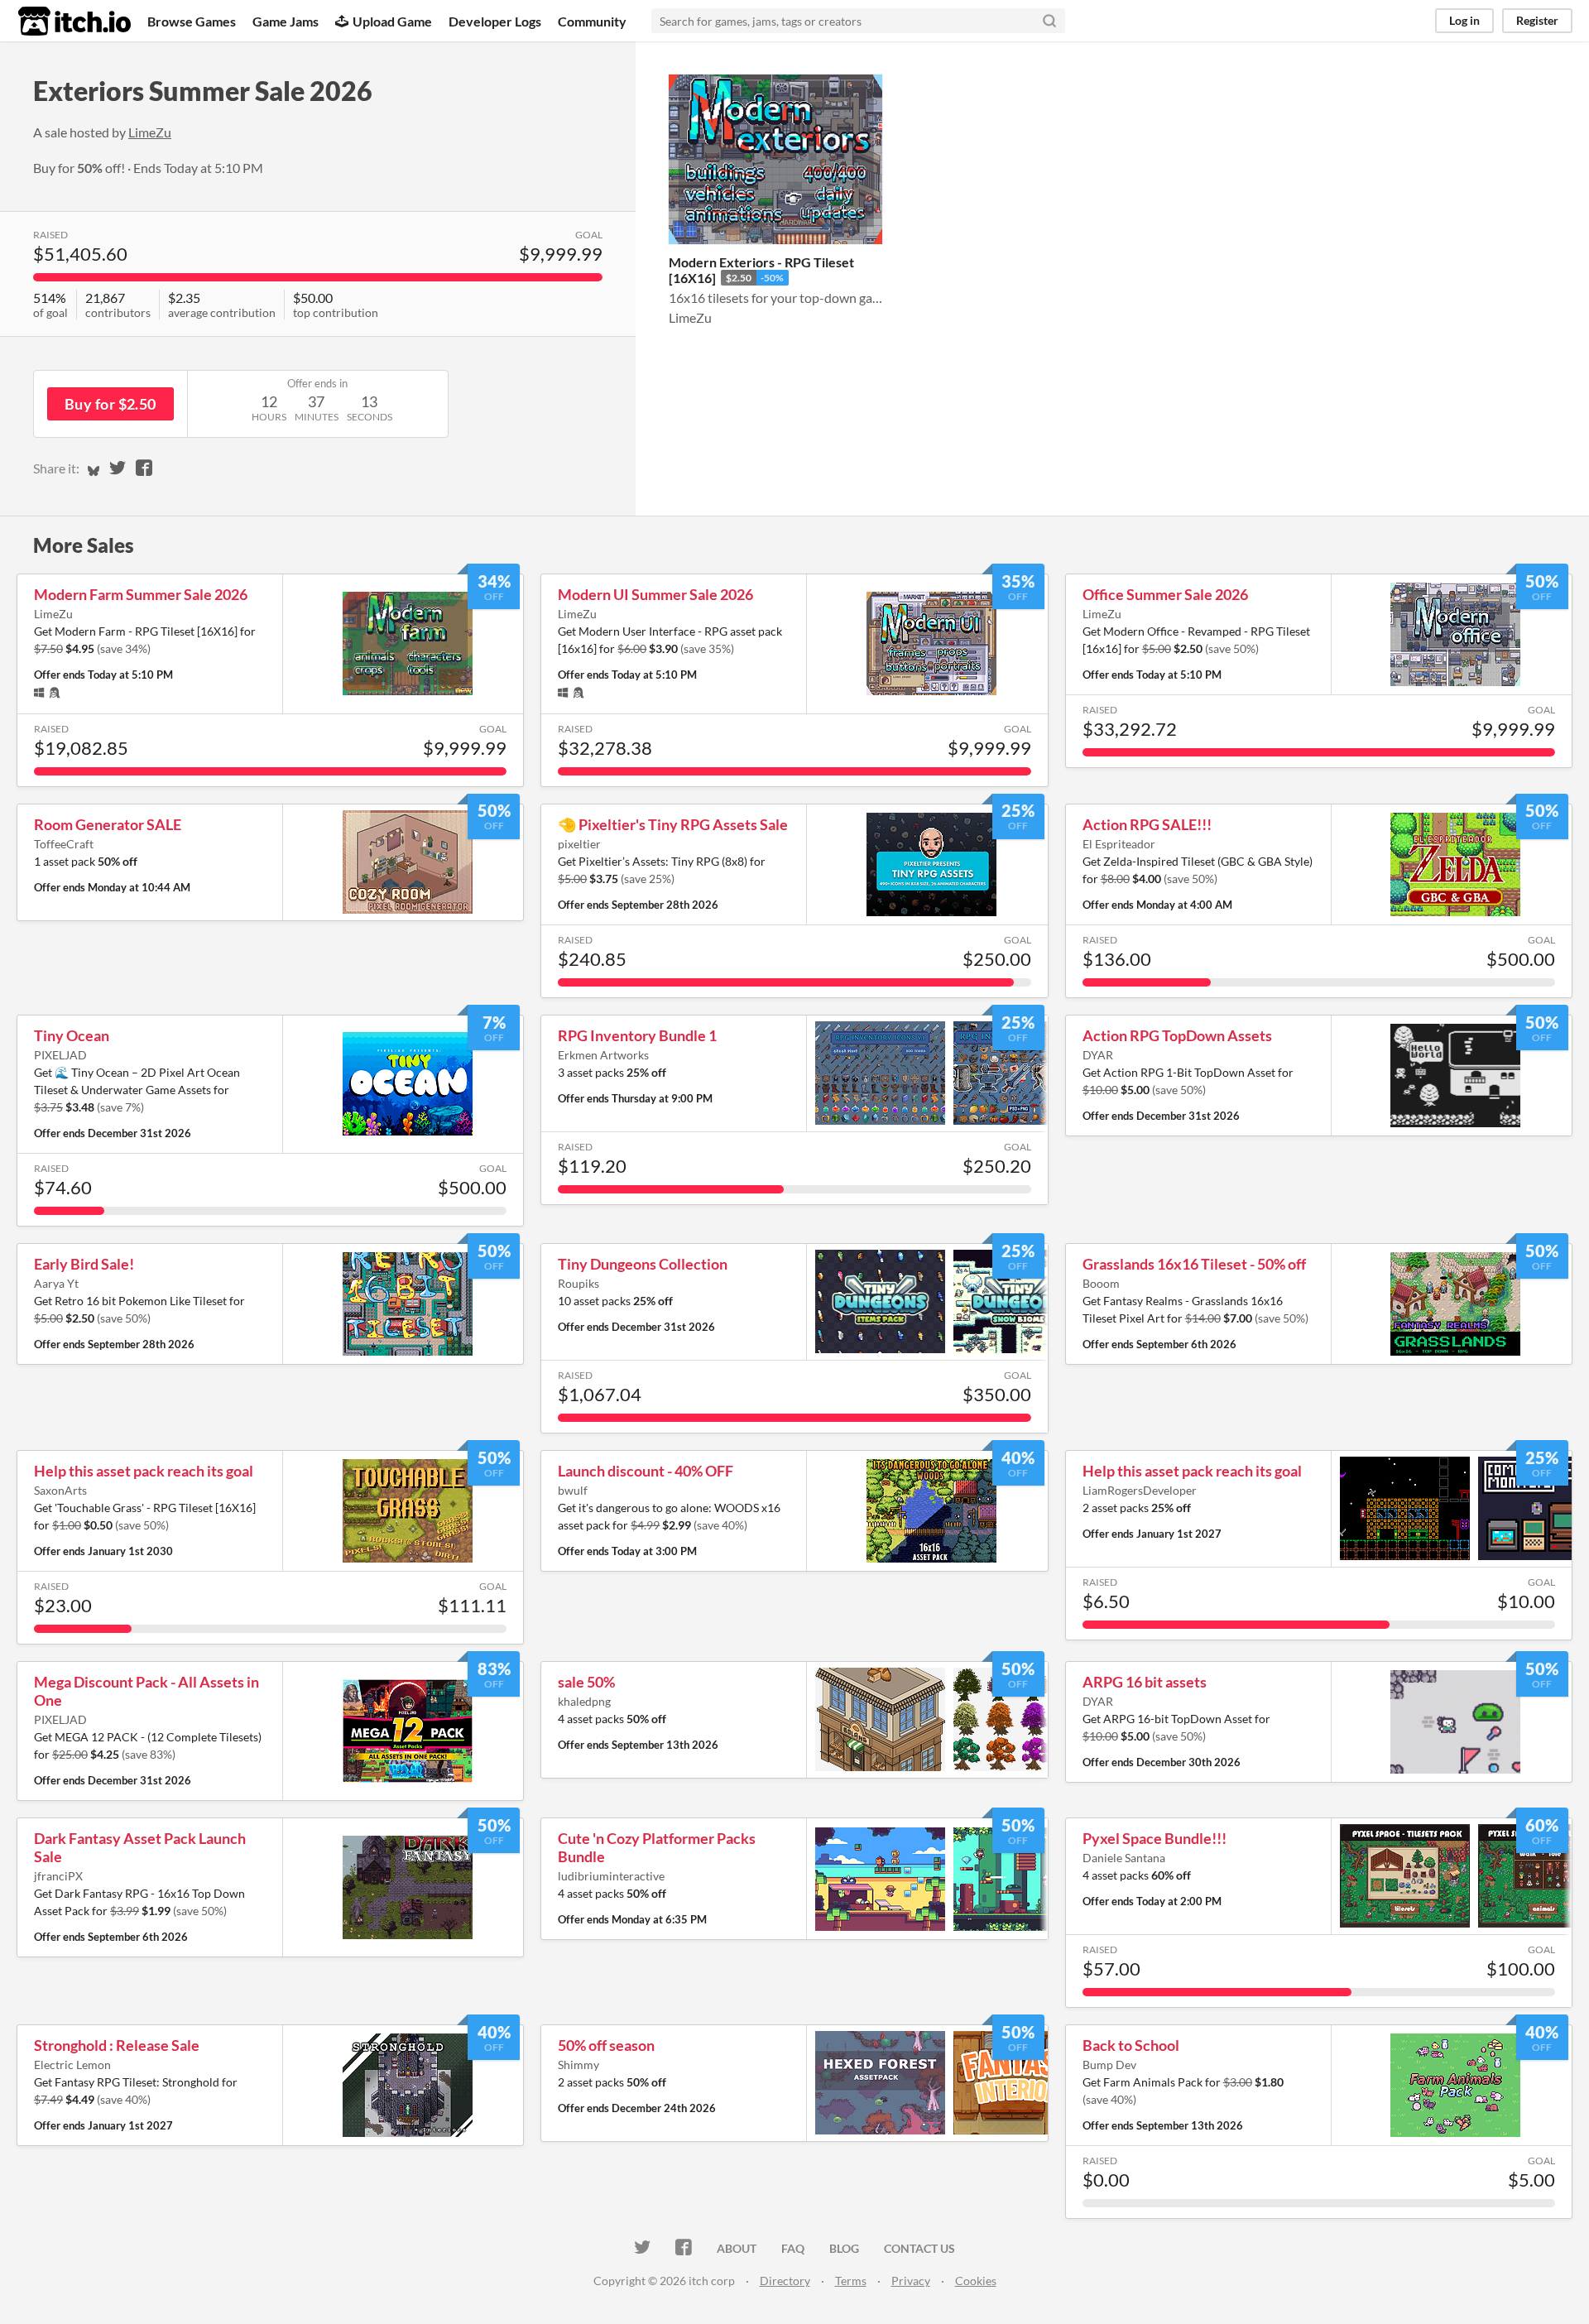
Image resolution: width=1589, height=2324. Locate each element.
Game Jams (286, 21)
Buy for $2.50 (110, 404)
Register (1537, 20)
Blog (844, 2248)
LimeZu (150, 132)
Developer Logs (495, 21)
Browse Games (192, 21)
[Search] (1049, 21)
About (737, 2248)
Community (592, 21)
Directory (785, 2281)
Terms (851, 2281)
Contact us (919, 2248)
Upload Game (392, 21)
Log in (1464, 20)
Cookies (976, 2281)
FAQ (793, 2248)
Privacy (911, 2281)
